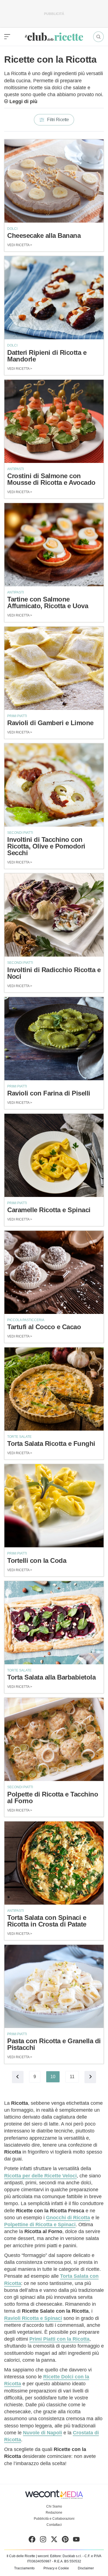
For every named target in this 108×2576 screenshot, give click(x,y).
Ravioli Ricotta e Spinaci (33, 2318)
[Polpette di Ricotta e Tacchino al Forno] (54, 1739)
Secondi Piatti (20, 833)
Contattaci (54, 2525)
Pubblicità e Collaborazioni (54, 2519)
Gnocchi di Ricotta (68, 2218)
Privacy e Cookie (56, 2568)
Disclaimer (86, 2568)
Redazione (54, 2513)
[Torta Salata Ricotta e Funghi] (54, 1389)
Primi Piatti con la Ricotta (59, 2339)
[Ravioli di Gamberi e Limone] (54, 668)
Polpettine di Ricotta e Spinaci (40, 2225)
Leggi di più (23, 101)
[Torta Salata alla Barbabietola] (54, 1623)
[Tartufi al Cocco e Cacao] (54, 1272)
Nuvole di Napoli (43, 2433)
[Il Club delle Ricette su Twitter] (54, 2541)
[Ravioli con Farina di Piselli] (54, 1039)
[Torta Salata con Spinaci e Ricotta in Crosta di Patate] (54, 1863)
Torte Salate (19, 1437)
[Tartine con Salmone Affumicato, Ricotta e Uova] (54, 545)
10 (53, 2077)
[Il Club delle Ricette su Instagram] (43, 2541)
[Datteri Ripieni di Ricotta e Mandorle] (54, 298)
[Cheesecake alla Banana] (54, 181)
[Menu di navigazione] (7, 37)
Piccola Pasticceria (26, 1320)
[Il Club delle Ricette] (54, 37)
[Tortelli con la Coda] (54, 1506)
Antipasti (16, 469)
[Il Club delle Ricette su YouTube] (76, 2541)
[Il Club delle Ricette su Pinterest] (65, 2541)
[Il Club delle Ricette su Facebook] (32, 2541)
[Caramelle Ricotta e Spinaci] (54, 1155)
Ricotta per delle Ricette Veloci (40, 2176)
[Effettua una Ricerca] (98, 37)
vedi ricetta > (20, 245)
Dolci (12, 229)
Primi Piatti (17, 716)
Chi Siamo (54, 2506)
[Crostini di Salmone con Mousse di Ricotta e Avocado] (54, 421)
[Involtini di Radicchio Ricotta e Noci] (54, 915)
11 (72, 2077)
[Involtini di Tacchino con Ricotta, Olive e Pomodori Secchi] (54, 785)
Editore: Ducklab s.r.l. (66, 2556)
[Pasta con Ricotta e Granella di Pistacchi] (54, 1986)
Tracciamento (24, 2568)
